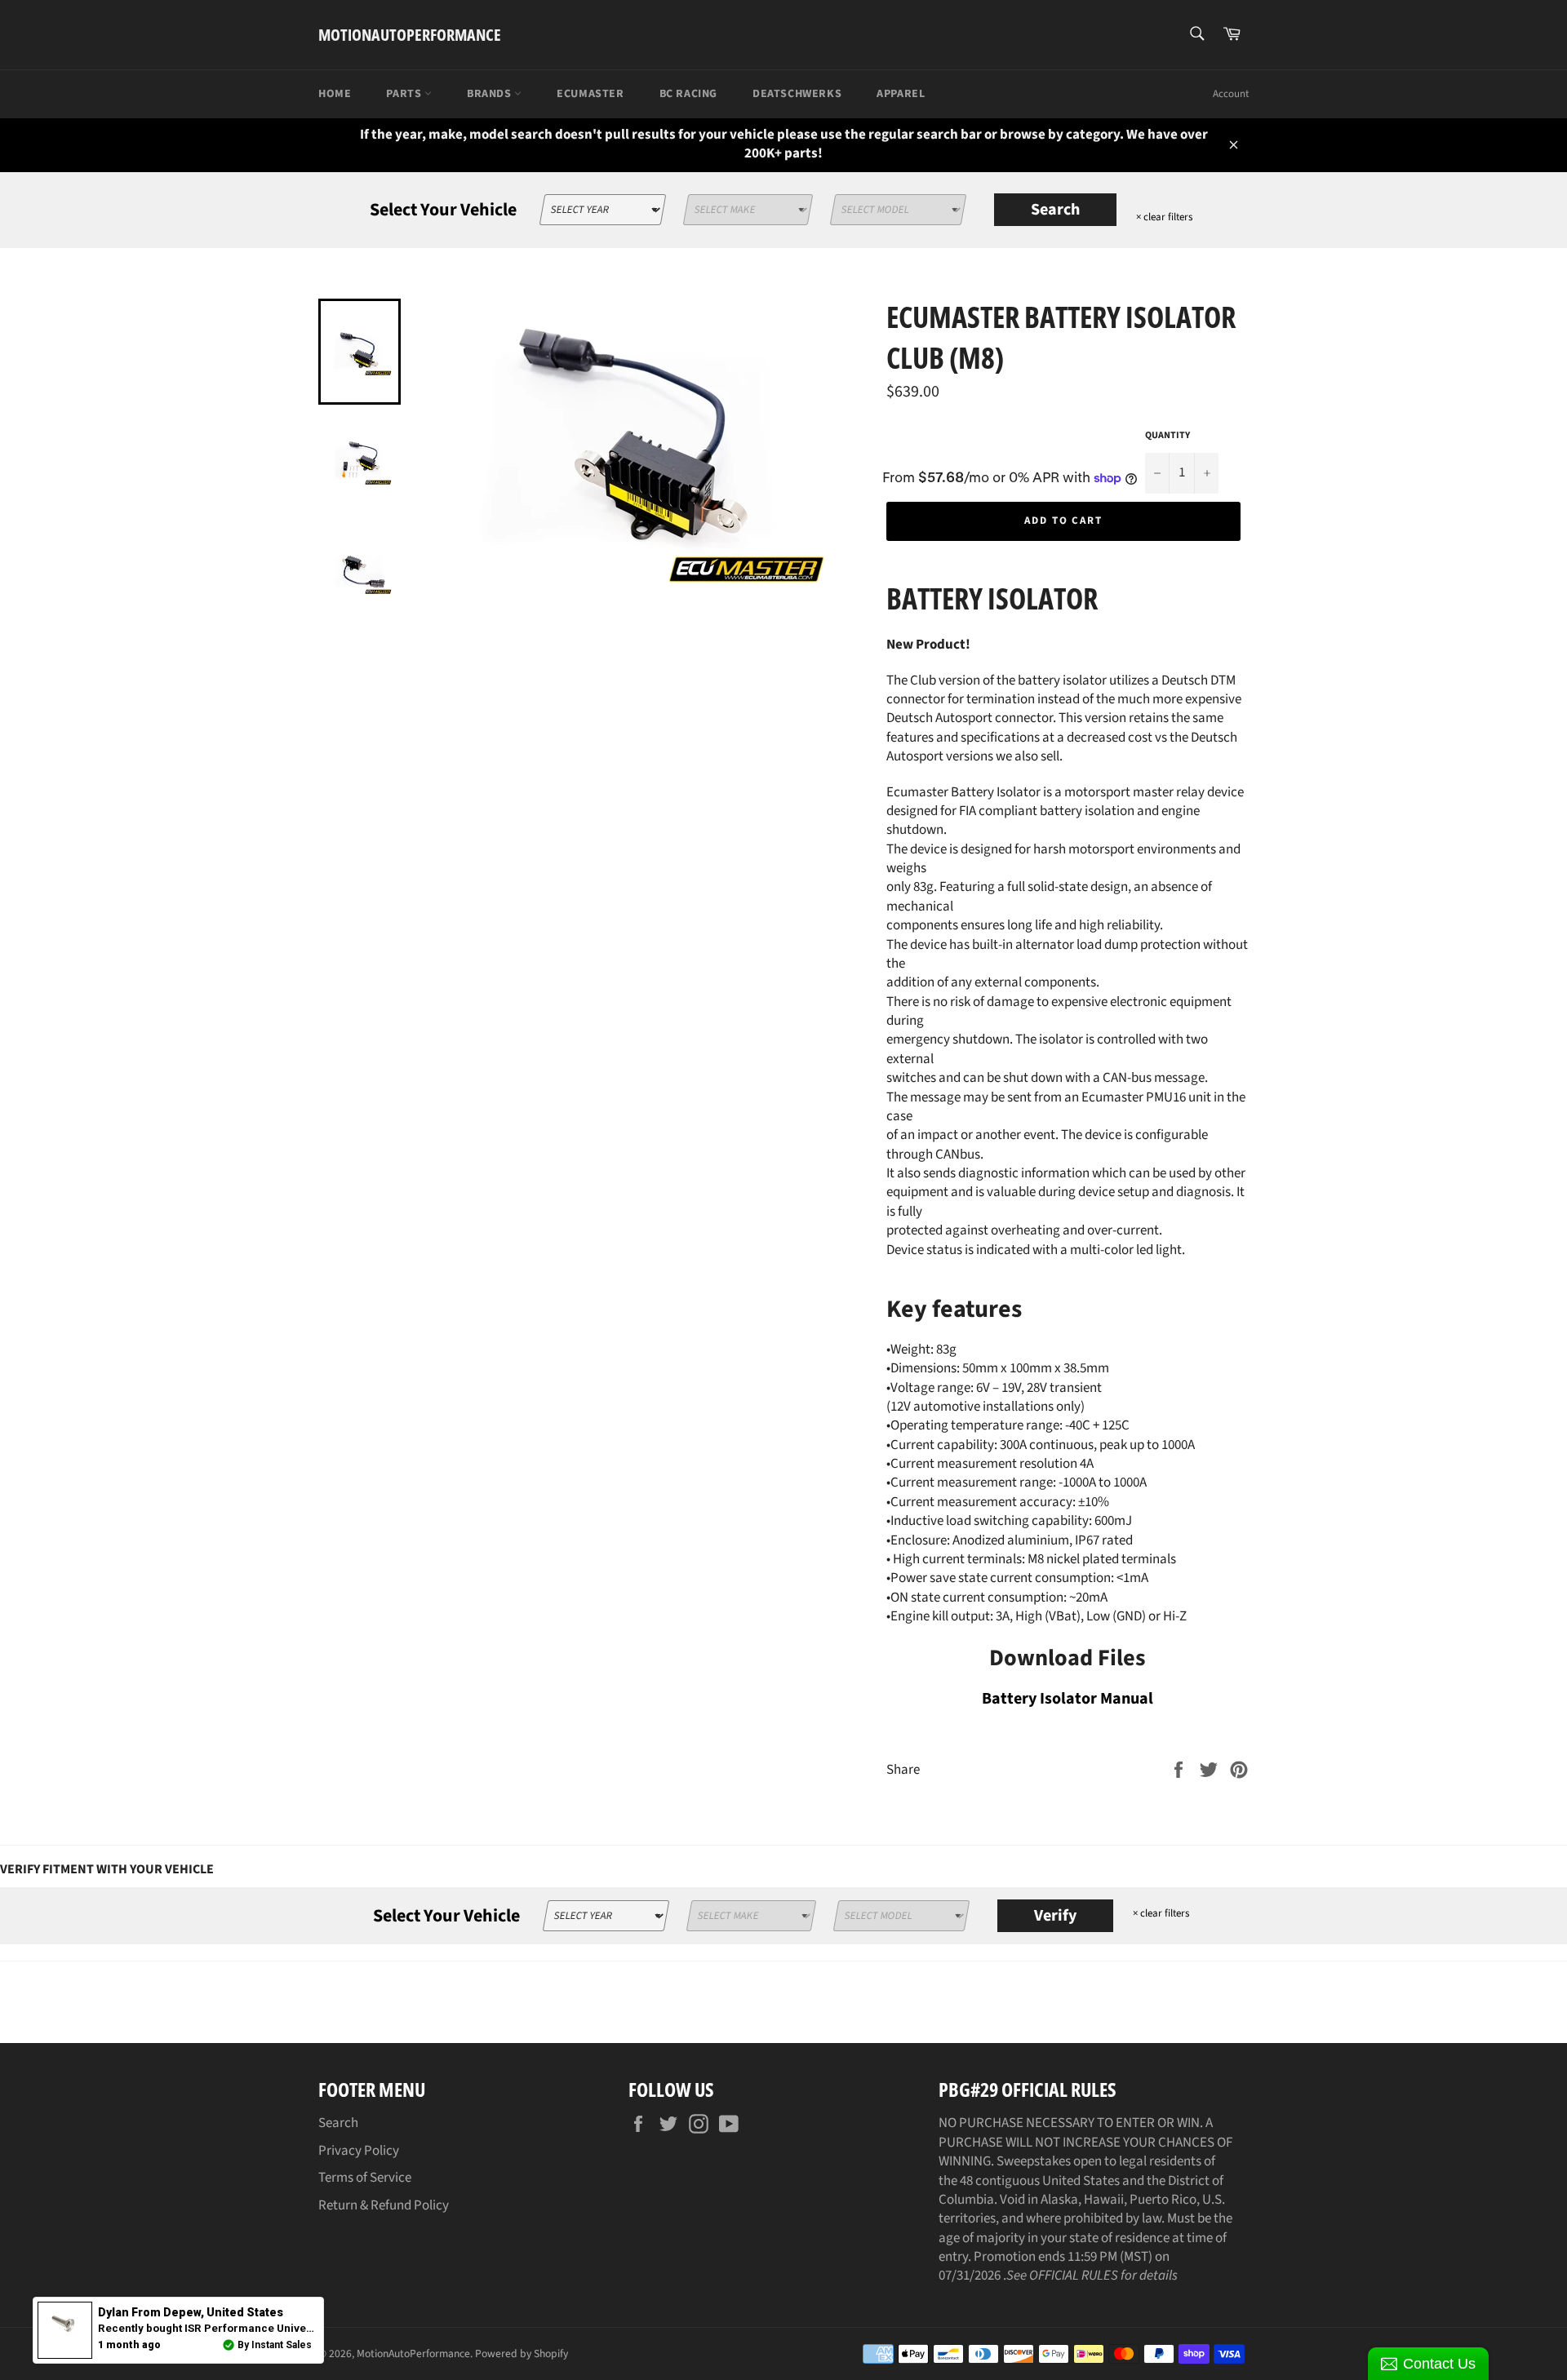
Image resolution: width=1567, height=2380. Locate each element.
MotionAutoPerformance (410, 35)
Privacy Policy (359, 2151)
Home (335, 94)
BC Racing (688, 94)
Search (1055, 210)
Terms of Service (365, 2178)
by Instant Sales (275, 2345)
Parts (405, 94)
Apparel (901, 94)
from (191, 2312)
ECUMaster (590, 94)
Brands (491, 94)
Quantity (1167, 436)
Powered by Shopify (522, 2353)
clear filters (1164, 217)
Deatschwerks (797, 94)
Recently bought (270, 2328)
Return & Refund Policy (384, 2205)
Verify (1055, 1916)
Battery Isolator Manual (1068, 1699)
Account (1231, 94)
